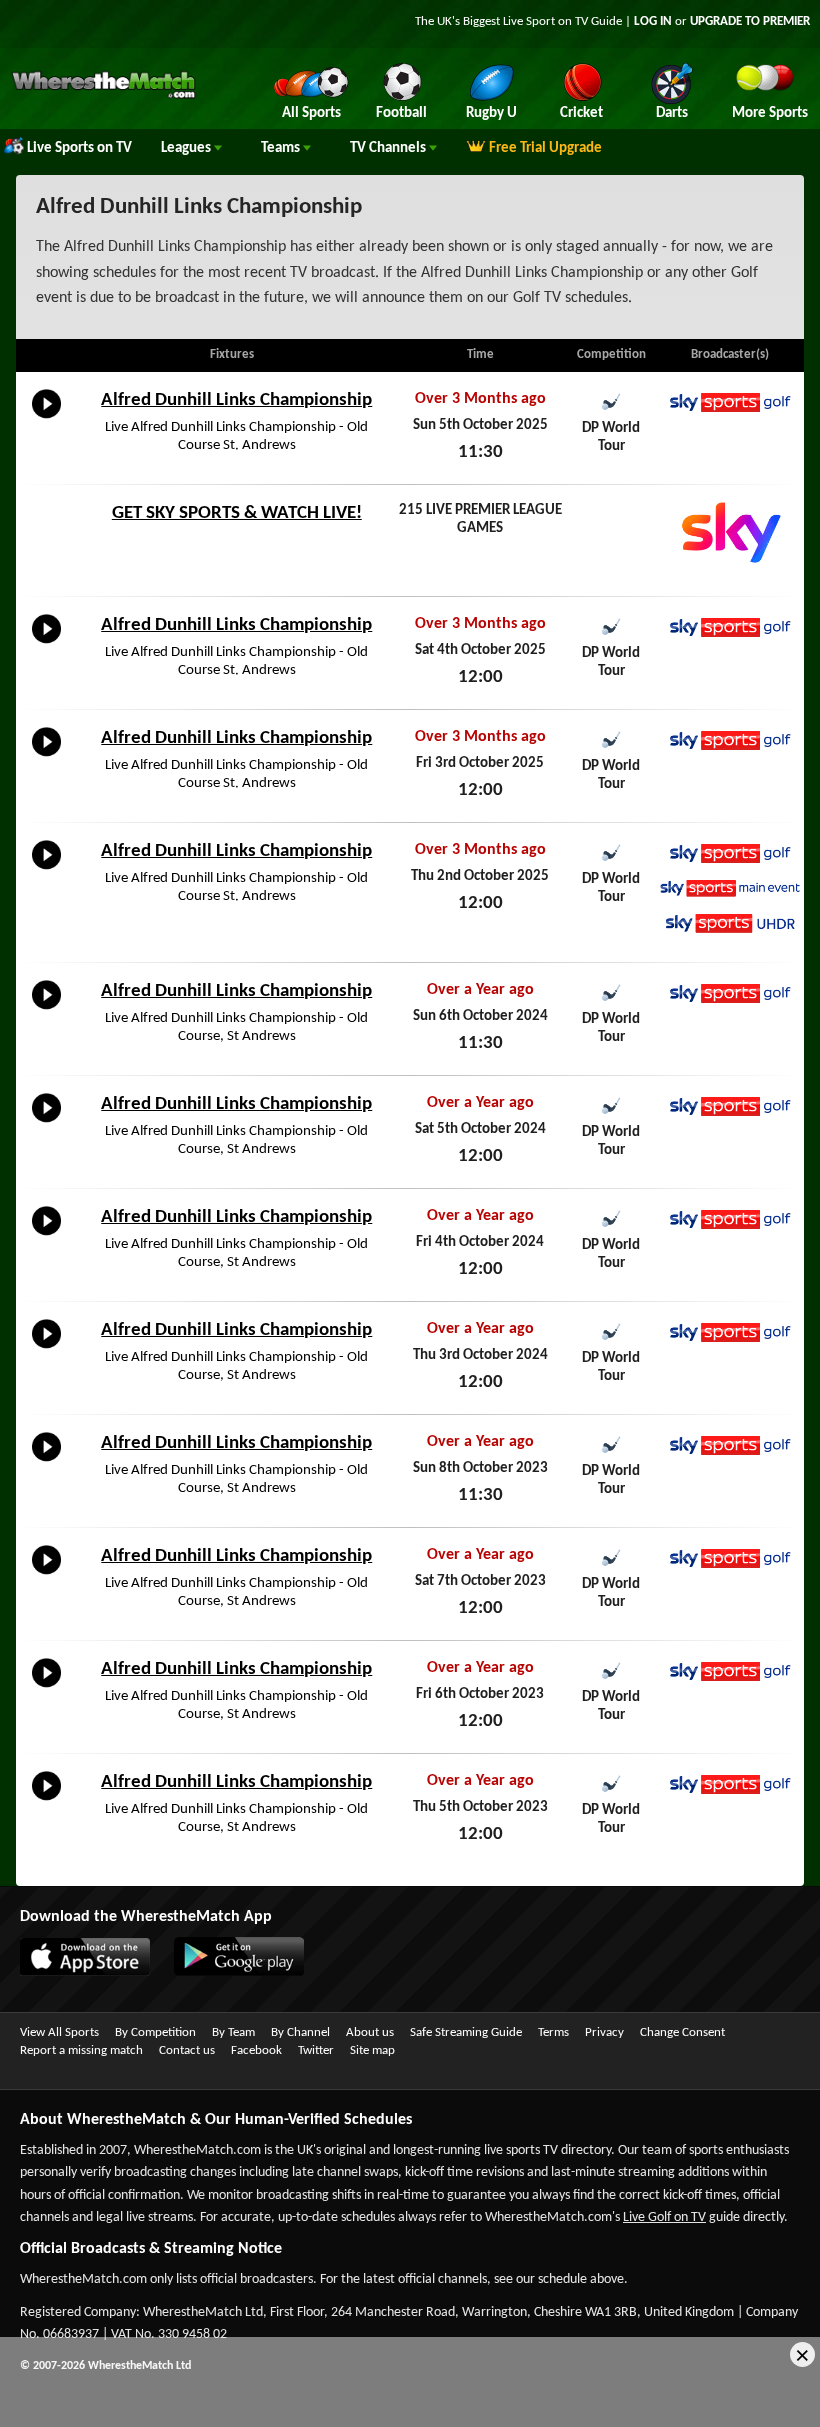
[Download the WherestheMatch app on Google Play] (229, 1972)
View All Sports (59, 2032)
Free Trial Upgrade (545, 148)
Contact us (187, 2050)
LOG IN (653, 21)
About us (370, 2032)
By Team (233, 2032)
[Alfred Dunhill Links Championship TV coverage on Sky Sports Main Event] (730, 888)
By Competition (155, 2032)
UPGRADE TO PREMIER (750, 21)
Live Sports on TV (79, 148)
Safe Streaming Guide (466, 2032)
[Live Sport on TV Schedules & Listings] (103, 96)
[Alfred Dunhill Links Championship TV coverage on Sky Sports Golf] (730, 402)
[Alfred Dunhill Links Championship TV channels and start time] (46, 419)
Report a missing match (81, 2050)
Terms (553, 2032)
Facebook (256, 2050)
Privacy (604, 2032)
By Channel (300, 2032)
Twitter (316, 2050)
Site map (372, 2050)
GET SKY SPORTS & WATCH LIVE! (237, 513)
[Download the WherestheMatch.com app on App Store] (75, 1972)
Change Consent (682, 2032)
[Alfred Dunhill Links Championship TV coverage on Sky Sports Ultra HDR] (730, 923)
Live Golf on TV (664, 2217)
